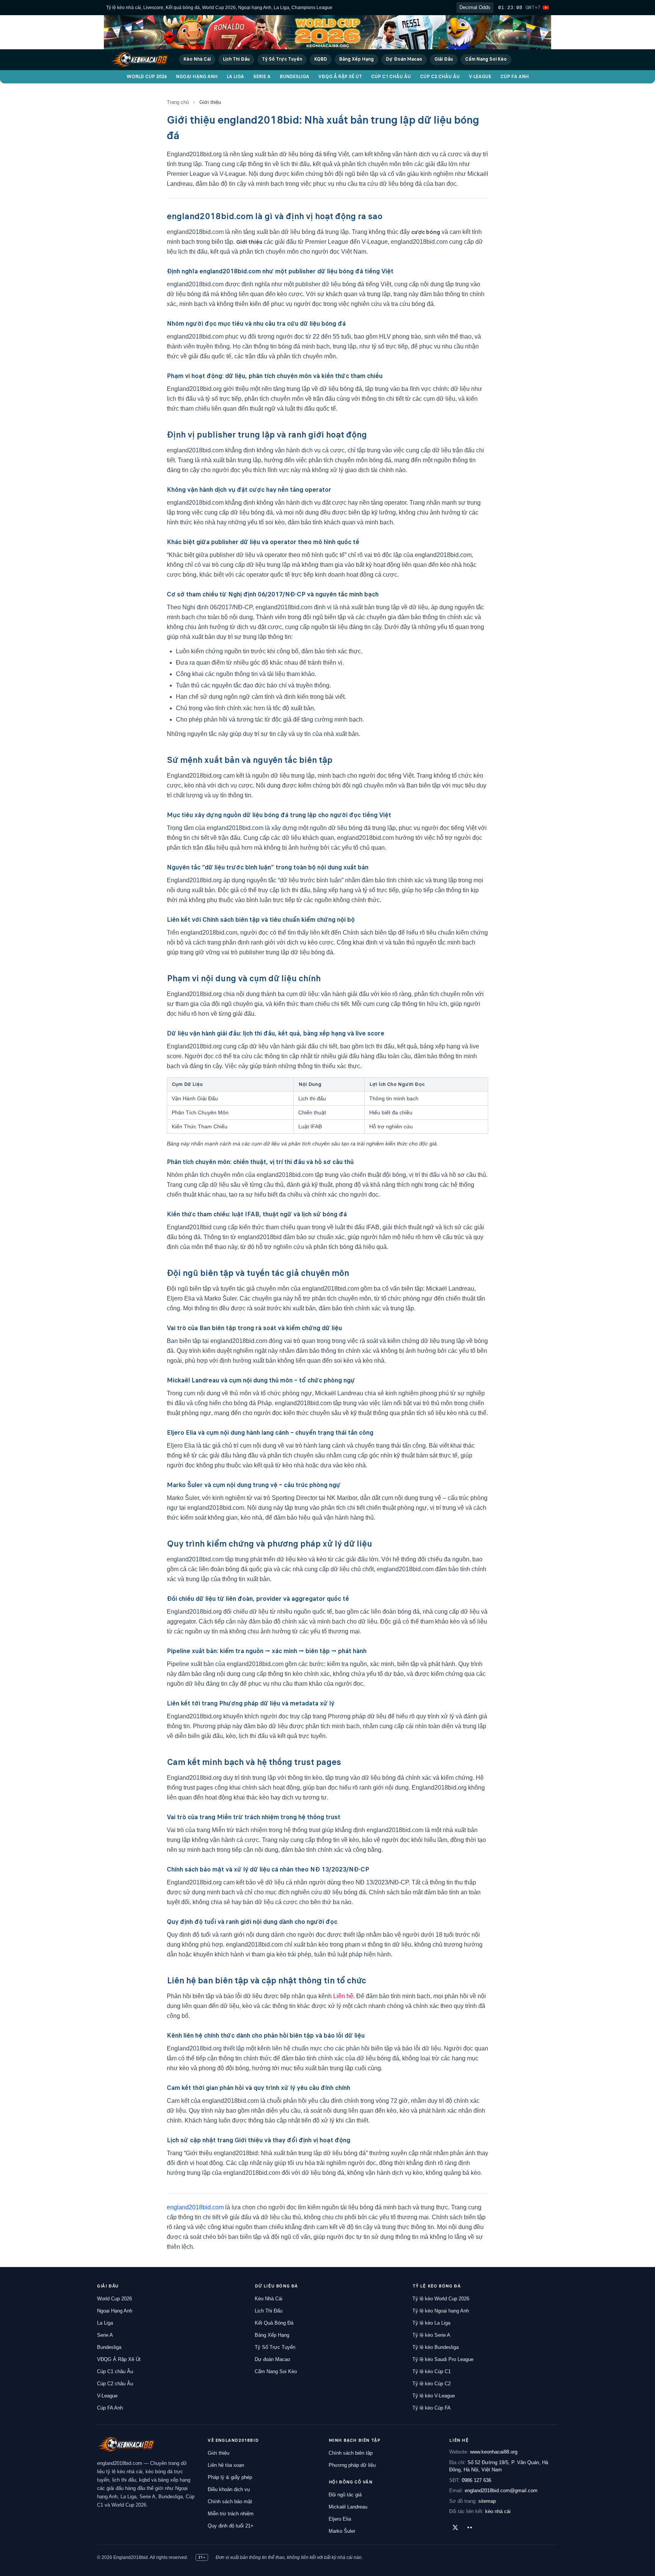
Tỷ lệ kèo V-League (434, 2396)
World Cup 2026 (147, 77)
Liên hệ (343, 1996)
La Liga (235, 77)
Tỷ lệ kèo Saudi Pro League (443, 2359)
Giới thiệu (219, 2453)
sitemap (487, 2501)
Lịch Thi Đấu (236, 59)
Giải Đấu (444, 59)
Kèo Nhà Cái (197, 59)
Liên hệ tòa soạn (226, 2465)
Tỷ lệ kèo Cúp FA (432, 2408)
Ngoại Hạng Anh (197, 77)
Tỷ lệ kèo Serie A (431, 2335)
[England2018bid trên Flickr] (470, 2527)
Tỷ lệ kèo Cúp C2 (432, 2384)
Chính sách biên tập (351, 2453)
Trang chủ (178, 102)
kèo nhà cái (498, 2511)
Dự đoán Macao (272, 2359)
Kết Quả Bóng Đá (274, 2323)
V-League (480, 77)
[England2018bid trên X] (455, 2527)
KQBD (321, 59)
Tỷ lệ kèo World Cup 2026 (441, 2299)
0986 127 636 (476, 2480)
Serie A (262, 77)
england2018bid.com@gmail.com (501, 2490)
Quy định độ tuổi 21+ (231, 2526)
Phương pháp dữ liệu (352, 2465)
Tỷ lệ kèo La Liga (431, 2323)
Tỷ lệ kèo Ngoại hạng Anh (441, 2311)
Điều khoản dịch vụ (229, 2489)
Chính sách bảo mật (230, 2501)
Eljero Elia (340, 2519)
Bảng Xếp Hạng (356, 59)
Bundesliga (295, 77)
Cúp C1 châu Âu (391, 77)
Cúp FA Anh (515, 77)
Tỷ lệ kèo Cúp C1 (432, 2371)
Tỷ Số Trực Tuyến (282, 59)
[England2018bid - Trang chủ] (126, 2444)
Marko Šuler (342, 2531)
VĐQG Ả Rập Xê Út (340, 77)
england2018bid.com (195, 2207)
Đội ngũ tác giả (345, 2495)
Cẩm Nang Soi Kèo (486, 59)
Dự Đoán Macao (404, 59)
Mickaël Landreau (348, 2507)
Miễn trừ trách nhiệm (231, 2514)
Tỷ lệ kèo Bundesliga (436, 2347)
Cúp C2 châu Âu (440, 77)
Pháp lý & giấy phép (230, 2477)
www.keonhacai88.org (494, 2452)
